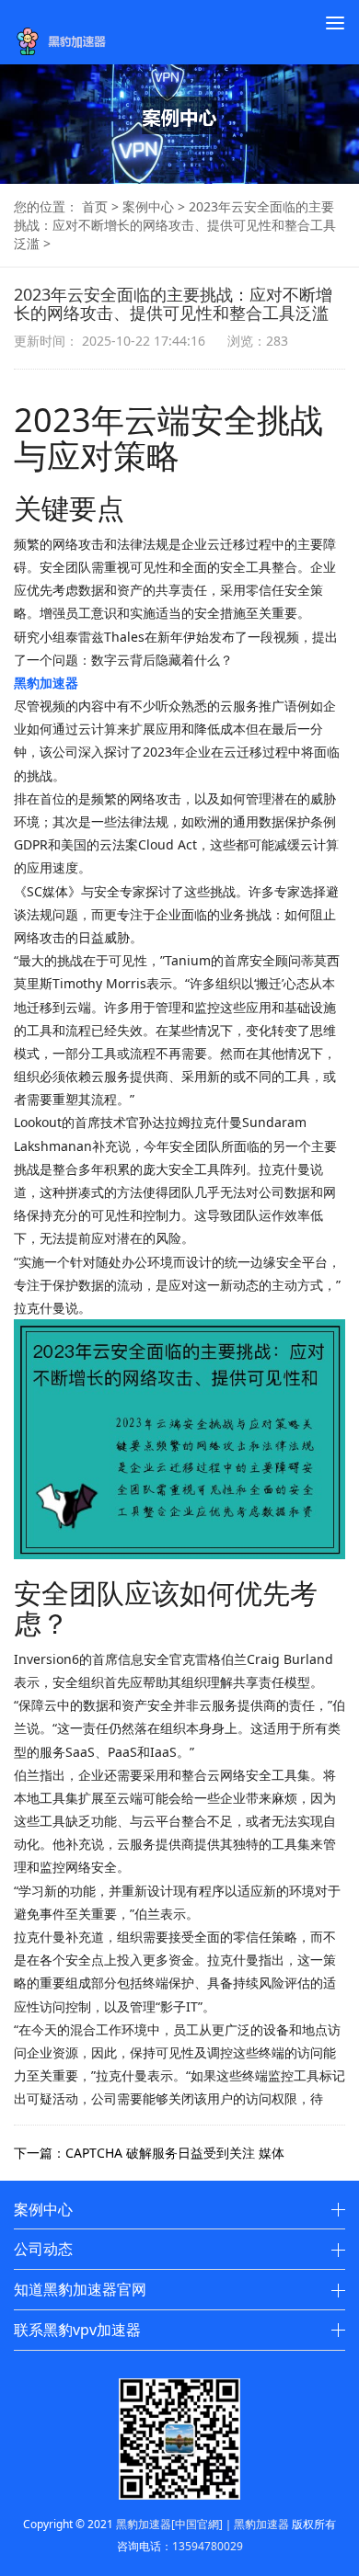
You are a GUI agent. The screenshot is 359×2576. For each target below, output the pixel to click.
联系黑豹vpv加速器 (77, 2330)
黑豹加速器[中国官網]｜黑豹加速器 (203, 2524)
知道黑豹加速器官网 (80, 2289)
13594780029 (208, 2546)
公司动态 (43, 2249)
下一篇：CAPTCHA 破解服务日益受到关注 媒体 (149, 2153)
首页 (95, 206)
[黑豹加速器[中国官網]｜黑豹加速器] (66, 41)
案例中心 (148, 206)
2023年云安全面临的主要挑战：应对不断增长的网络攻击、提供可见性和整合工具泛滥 (175, 225)
